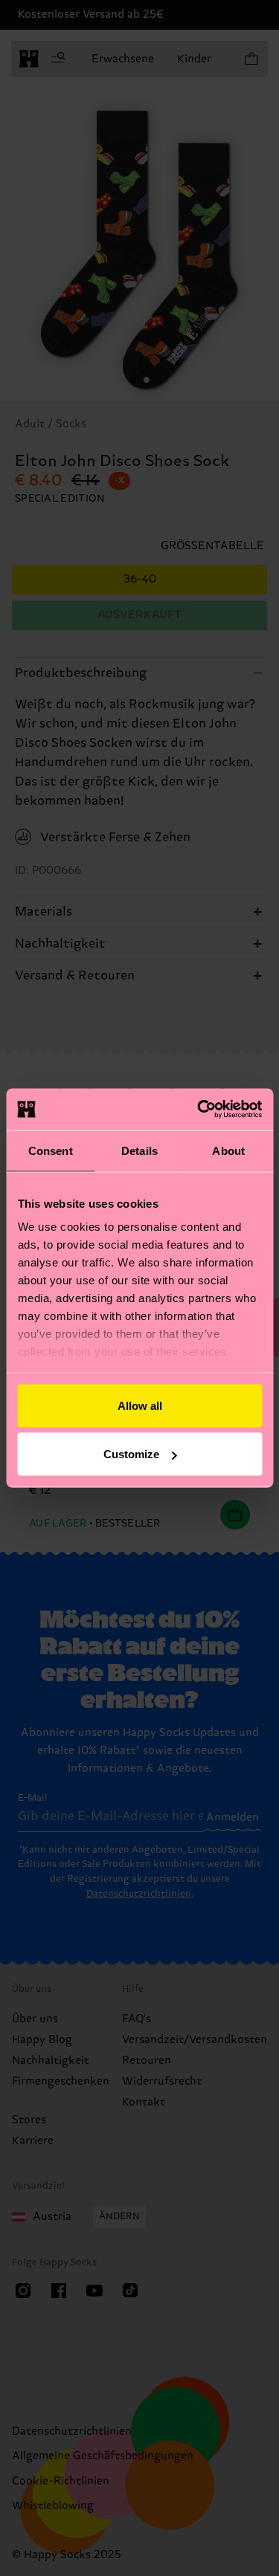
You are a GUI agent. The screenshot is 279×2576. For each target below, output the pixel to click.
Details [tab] (139, 1150)
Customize (131, 1454)
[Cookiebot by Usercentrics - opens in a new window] (199, 1110)
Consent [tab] (51, 1150)
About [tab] (228, 1150)
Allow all (140, 1405)
